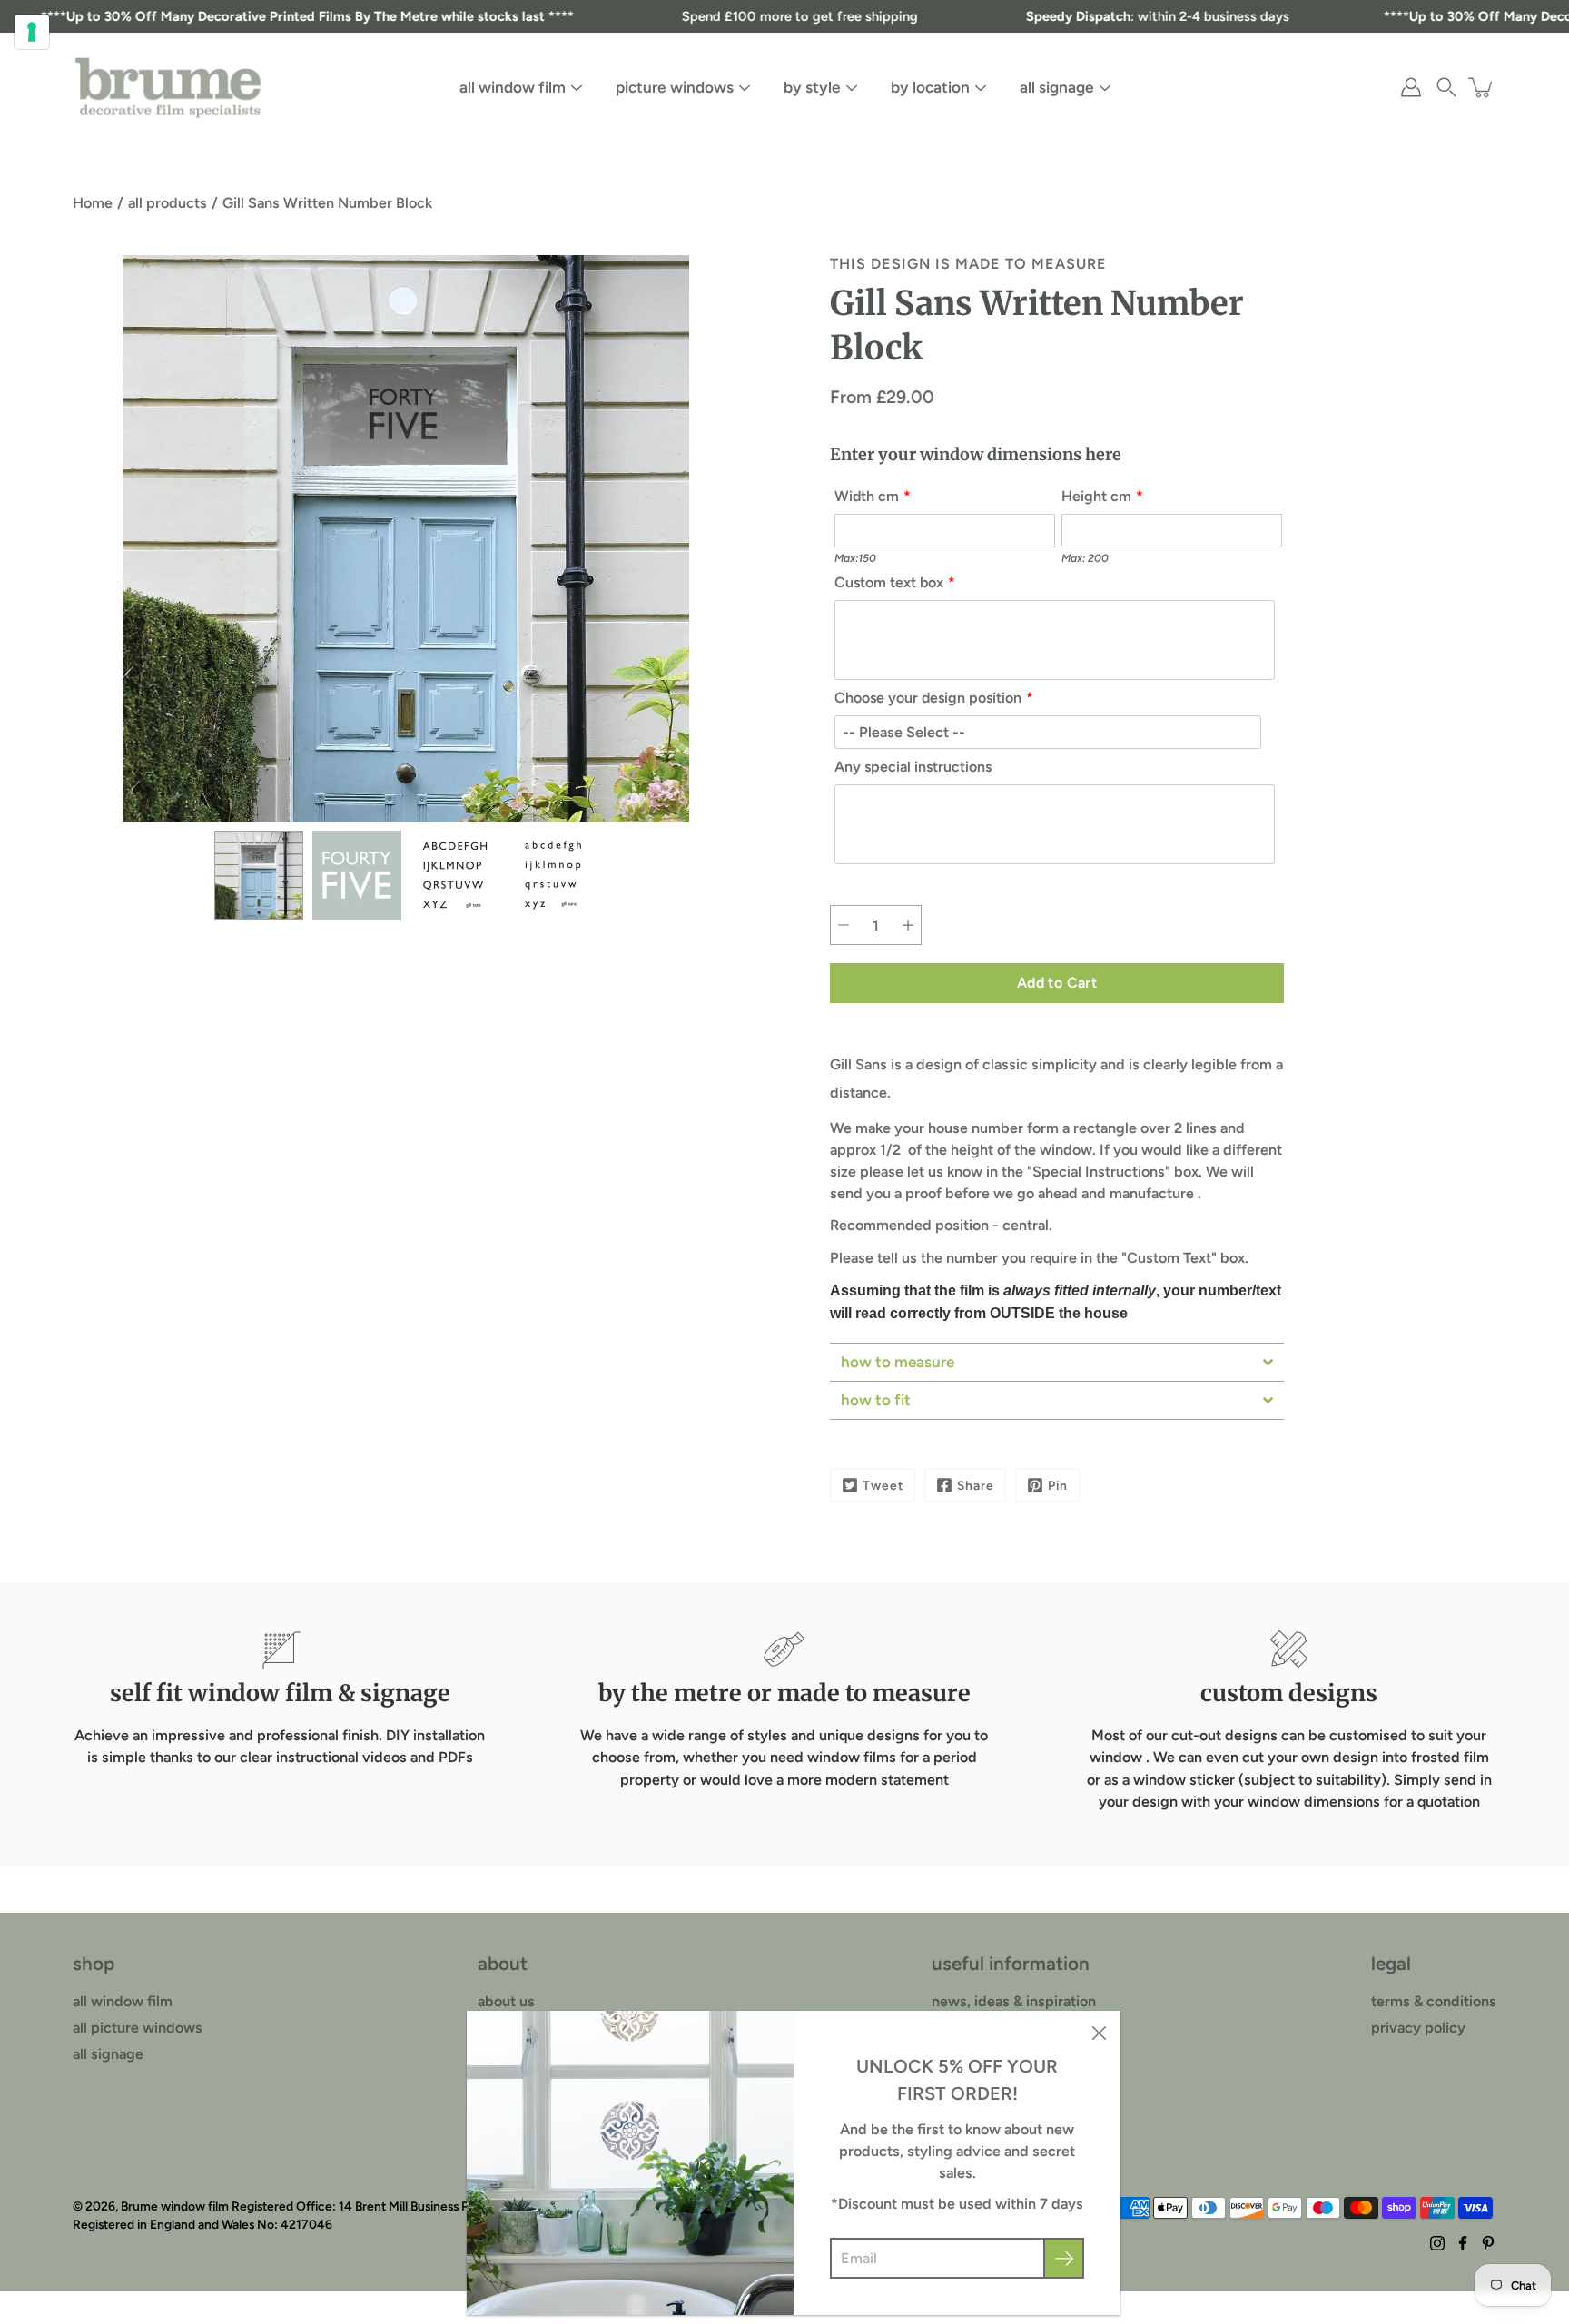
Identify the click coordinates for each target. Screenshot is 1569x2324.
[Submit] (1064, 2258)
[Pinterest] (1488, 2243)
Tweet (883, 1485)
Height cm (1096, 496)
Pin (1058, 1485)
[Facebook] (1463, 2243)
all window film (513, 87)
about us (506, 2001)
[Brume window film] (168, 87)
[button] (1446, 87)
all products (168, 203)
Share (976, 1485)
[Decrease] (844, 925)
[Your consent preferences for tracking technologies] (32, 32)
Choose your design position (928, 698)
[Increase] (908, 925)
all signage (1057, 87)
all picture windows (138, 2028)
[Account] (1411, 87)
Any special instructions (913, 767)
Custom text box (889, 582)
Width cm (867, 496)
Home (93, 203)
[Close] (1099, 2033)
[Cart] (1482, 87)
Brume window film (175, 2206)
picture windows (675, 87)
